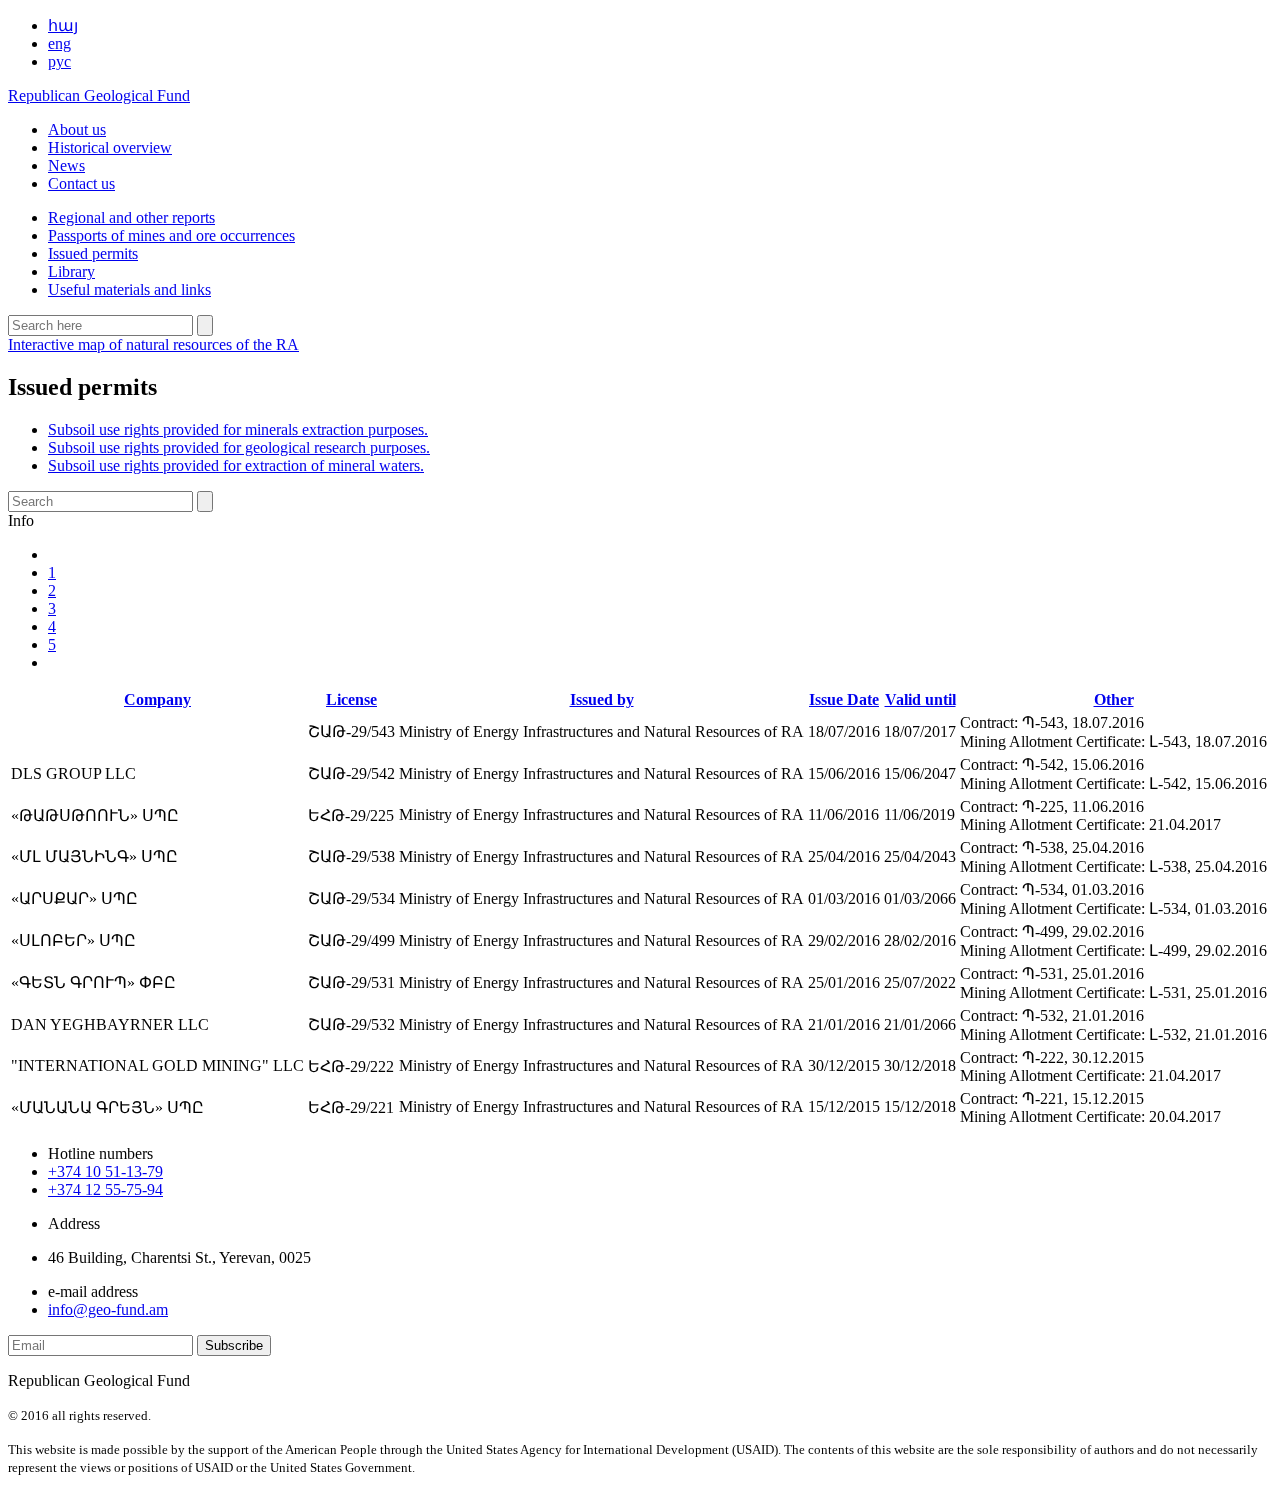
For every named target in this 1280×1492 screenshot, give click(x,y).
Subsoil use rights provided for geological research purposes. (239, 447)
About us (77, 129)
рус (59, 61)
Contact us (81, 183)
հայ (63, 25)
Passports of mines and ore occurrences (171, 235)
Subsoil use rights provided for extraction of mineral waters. (236, 465)
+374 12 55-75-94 (105, 1189)
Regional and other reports (131, 217)
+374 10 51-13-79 (105, 1171)
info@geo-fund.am (108, 1309)
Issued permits (93, 253)
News (66, 165)
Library (71, 271)
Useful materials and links (129, 289)
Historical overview (110, 147)
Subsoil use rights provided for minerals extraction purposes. (238, 429)
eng (59, 43)
